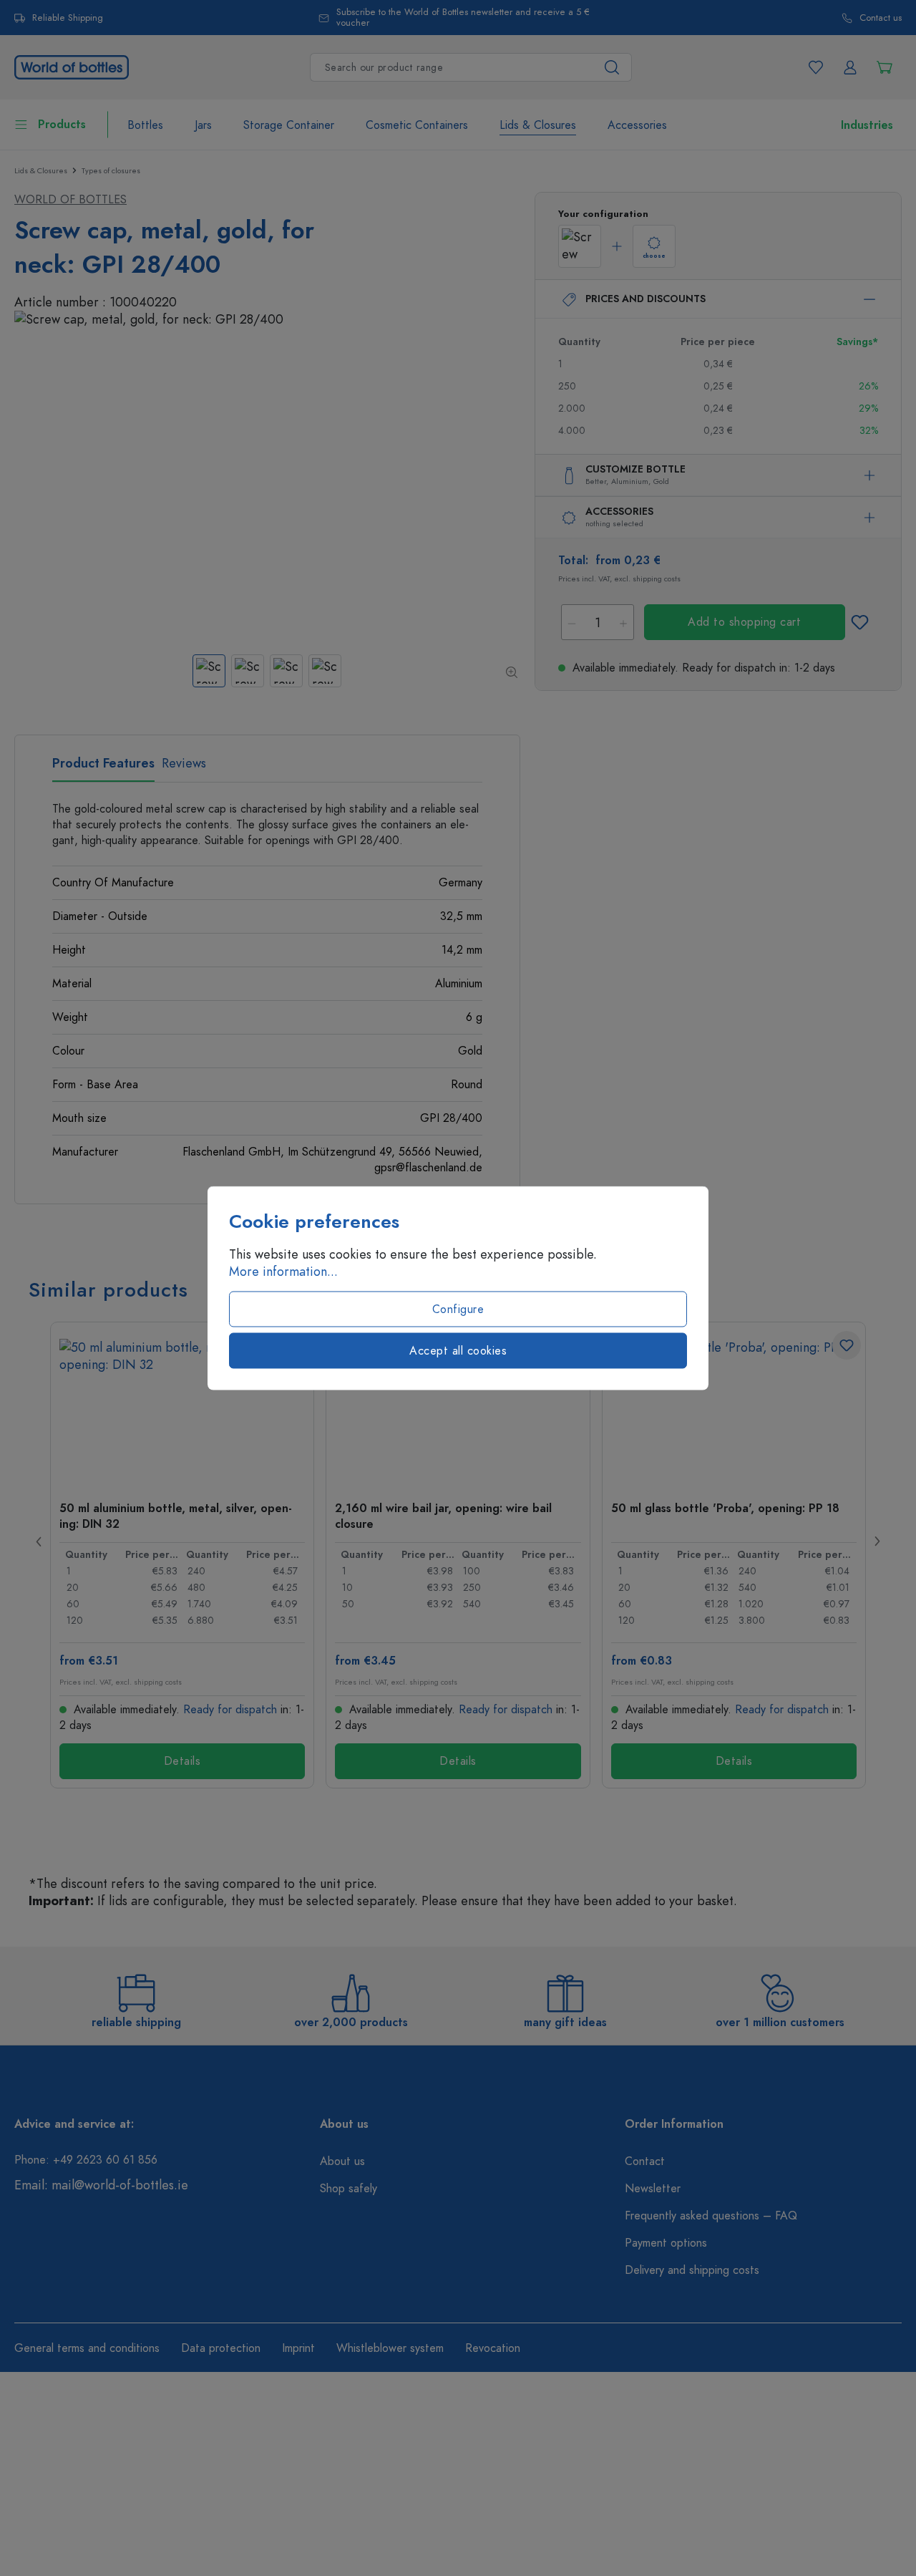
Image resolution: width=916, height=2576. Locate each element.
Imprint (298, 2348)
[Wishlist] (816, 67)
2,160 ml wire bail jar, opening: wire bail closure (443, 1516)
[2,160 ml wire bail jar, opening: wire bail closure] (458, 1410)
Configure (458, 1309)
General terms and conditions (87, 2348)
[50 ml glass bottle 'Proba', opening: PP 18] (734, 1410)
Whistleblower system (390, 2348)
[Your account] (850, 67)
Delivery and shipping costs (692, 2270)
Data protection (221, 2348)
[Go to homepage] (72, 66)
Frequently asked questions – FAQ (711, 2216)
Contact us (881, 18)
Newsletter (653, 2189)
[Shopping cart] (885, 67)
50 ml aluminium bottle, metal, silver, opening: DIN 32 (176, 1516)
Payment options (666, 2243)
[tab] (103, 768)
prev (39, 1541)
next (877, 1541)
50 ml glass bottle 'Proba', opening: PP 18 (725, 1509)
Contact (645, 2161)
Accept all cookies (458, 1351)
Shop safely (349, 2189)
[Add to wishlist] (860, 622)
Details (182, 1761)
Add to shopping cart (744, 622)
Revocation (493, 2348)
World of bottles (70, 200)
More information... (283, 1272)
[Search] (612, 67)
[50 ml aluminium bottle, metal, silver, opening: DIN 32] (182, 1410)
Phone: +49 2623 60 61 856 (86, 2160)
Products (62, 125)
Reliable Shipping (68, 18)
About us (342, 2161)
